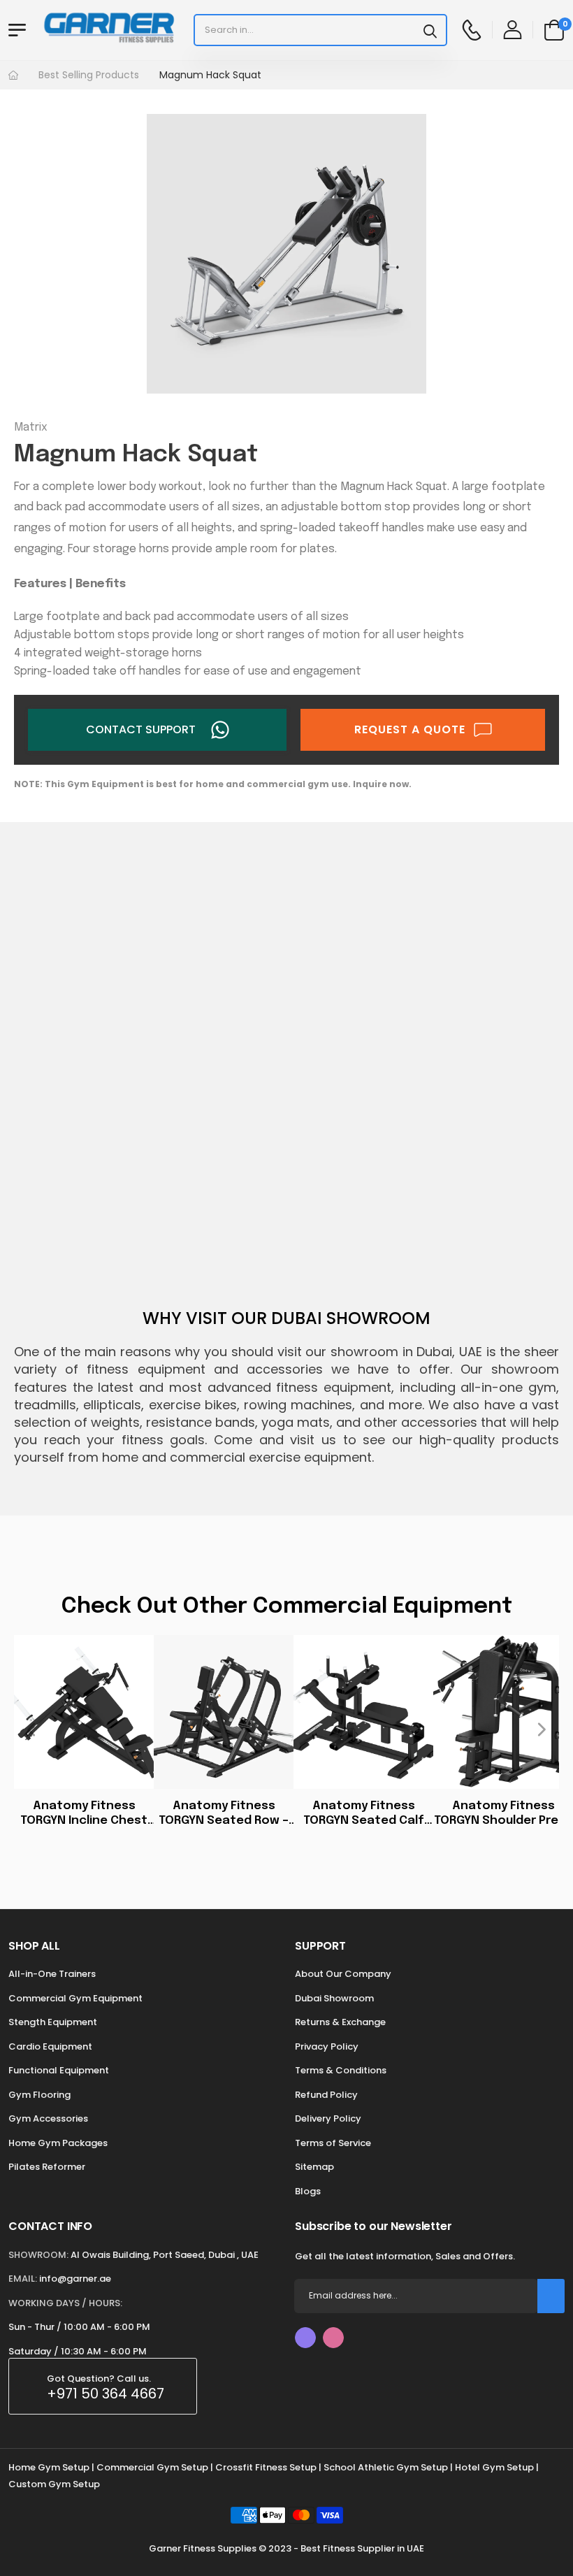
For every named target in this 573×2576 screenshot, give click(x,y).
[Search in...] (430, 30)
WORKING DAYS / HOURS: (65, 2303)
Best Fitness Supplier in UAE (362, 2548)
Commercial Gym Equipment (75, 1998)
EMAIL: (23, 2279)
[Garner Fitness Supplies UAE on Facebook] (305, 2338)
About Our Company (343, 1974)
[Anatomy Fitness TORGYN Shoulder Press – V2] (503, 1712)
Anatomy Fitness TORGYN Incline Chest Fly (84, 1814)
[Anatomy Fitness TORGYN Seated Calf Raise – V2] (363, 1712)
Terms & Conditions (341, 2070)
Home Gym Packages (58, 2143)
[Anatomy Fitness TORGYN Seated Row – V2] (224, 1712)
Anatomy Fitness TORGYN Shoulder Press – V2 (503, 1814)
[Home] (13, 75)
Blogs (308, 2191)
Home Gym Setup (49, 2467)
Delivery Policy (328, 2118)
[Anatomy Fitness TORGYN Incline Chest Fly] (84, 1712)
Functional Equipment (59, 2070)
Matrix (31, 427)
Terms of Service (333, 2143)
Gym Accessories (48, 2118)
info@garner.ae (75, 2279)
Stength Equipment (53, 2022)
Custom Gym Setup (54, 2484)
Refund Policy (326, 2095)
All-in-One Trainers (52, 1974)
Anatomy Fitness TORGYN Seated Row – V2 (224, 1814)
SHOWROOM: (38, 2255)
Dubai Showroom (334, 1998)
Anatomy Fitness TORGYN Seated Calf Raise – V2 (364, 1814)
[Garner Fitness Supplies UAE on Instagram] (333, 2338)
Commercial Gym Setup (152, 2467)
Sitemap (314, 2167)
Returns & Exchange (340, 2022)
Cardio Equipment (50, 2046)
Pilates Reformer (47, 2167)
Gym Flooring (39, 2095)
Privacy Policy (327, 2046)
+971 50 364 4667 (106, 2394)
